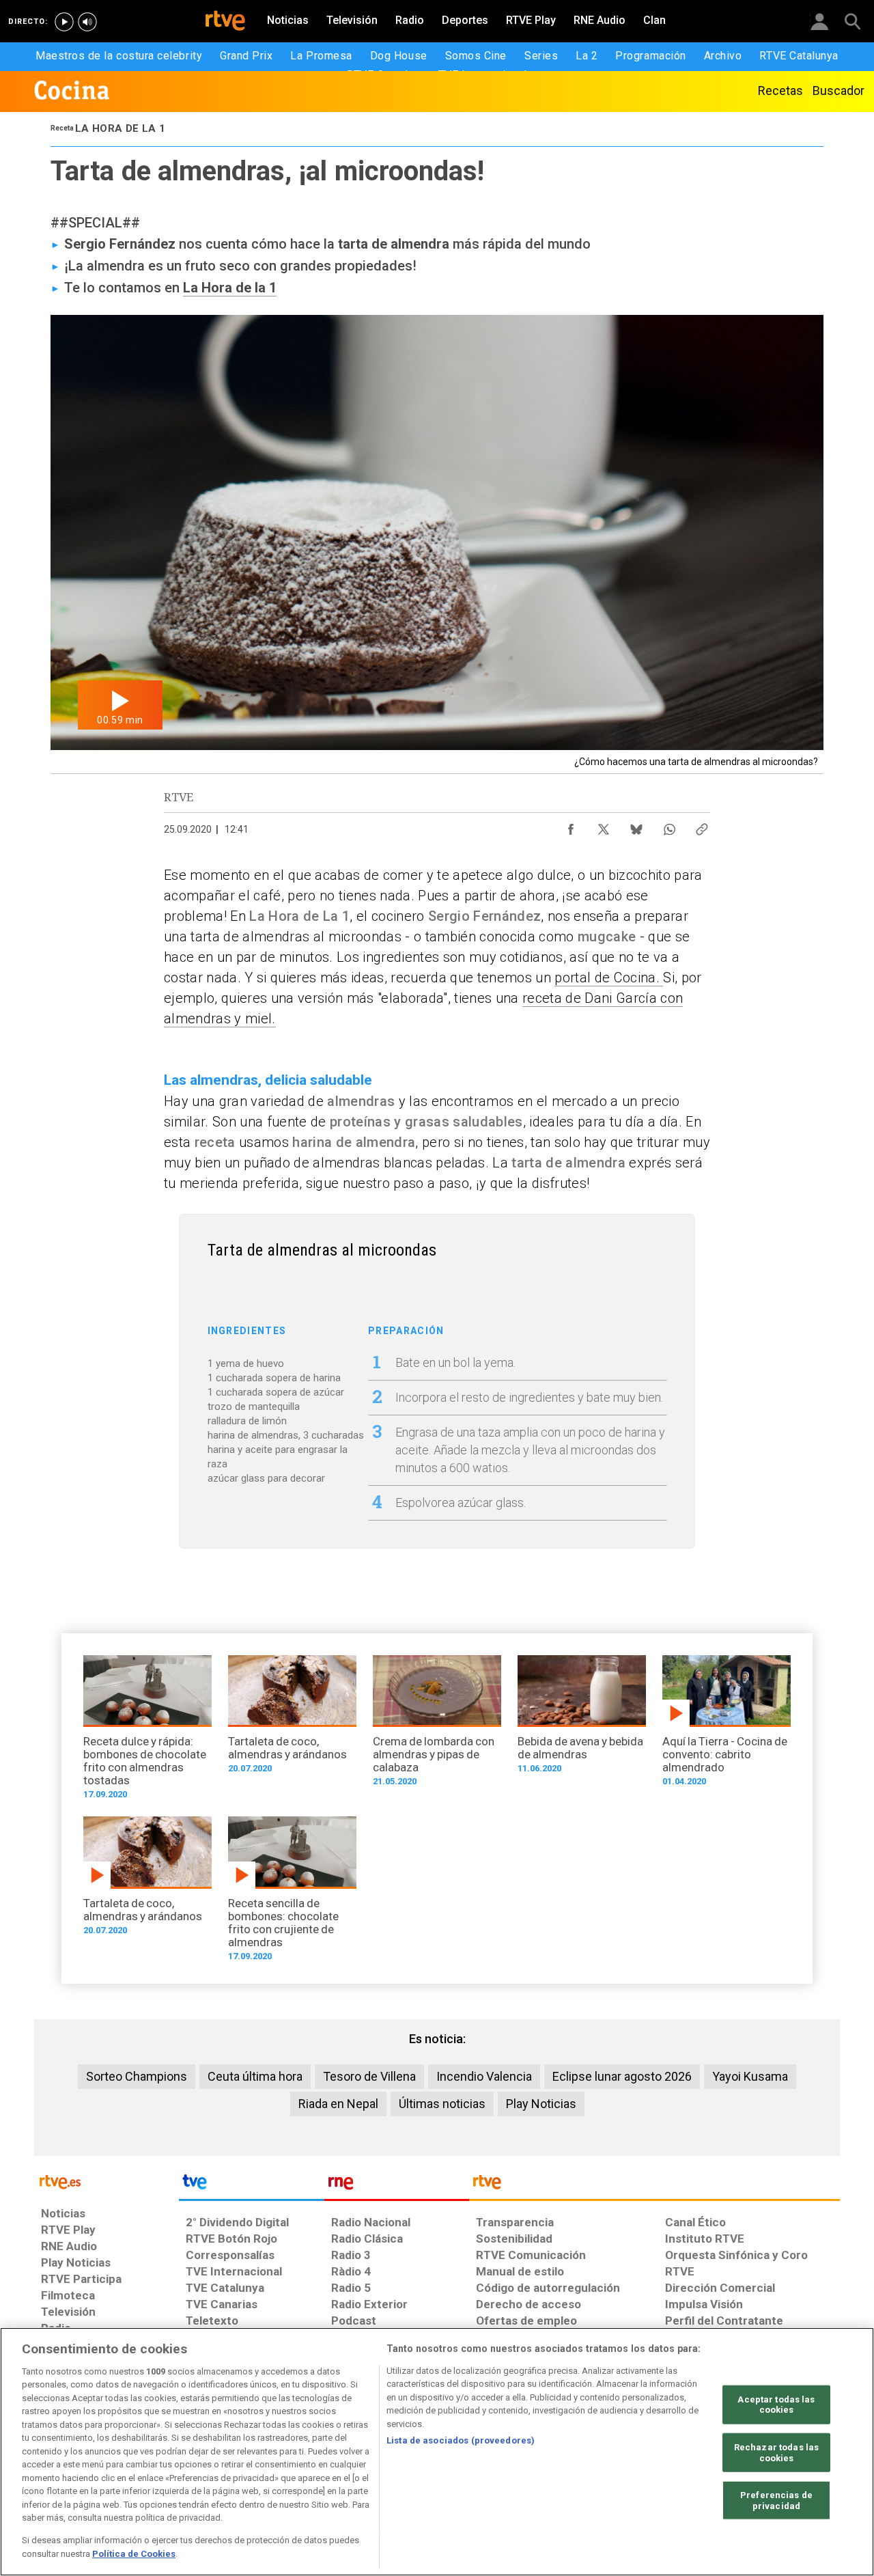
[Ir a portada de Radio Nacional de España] (397, 2185)
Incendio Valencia (484, 2076)
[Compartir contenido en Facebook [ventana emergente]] (571, 826)
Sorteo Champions (137, 2076)
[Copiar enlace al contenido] (702, 826)
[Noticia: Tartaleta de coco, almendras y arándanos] (292, 1719)
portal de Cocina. (609, 978)
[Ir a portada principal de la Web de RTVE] (107, 2181)
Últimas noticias (442, 2104)
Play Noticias (541, 2104)
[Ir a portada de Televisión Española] (251, 2185)
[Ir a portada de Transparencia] (654, 2185)
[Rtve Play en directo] (64, 22)
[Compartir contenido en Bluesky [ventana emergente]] (636, 826)
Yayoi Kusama (750, 2076)
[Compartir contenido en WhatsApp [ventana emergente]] (669, 826)
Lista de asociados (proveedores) (461, 2440)
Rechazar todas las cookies (776, 2453)
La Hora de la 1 (230, 288)
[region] (437, 2452)
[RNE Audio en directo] (87, 22)
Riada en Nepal (338, 2104)
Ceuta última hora (255, 2076)
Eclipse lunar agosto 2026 (622, 2076)
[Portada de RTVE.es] (225, 22)
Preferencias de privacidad (776, 2501)
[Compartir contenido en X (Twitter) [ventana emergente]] (604, 826)
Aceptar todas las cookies (776, 2405)
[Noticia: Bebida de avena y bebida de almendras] (582, 1719)
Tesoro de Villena (369, 2076)
